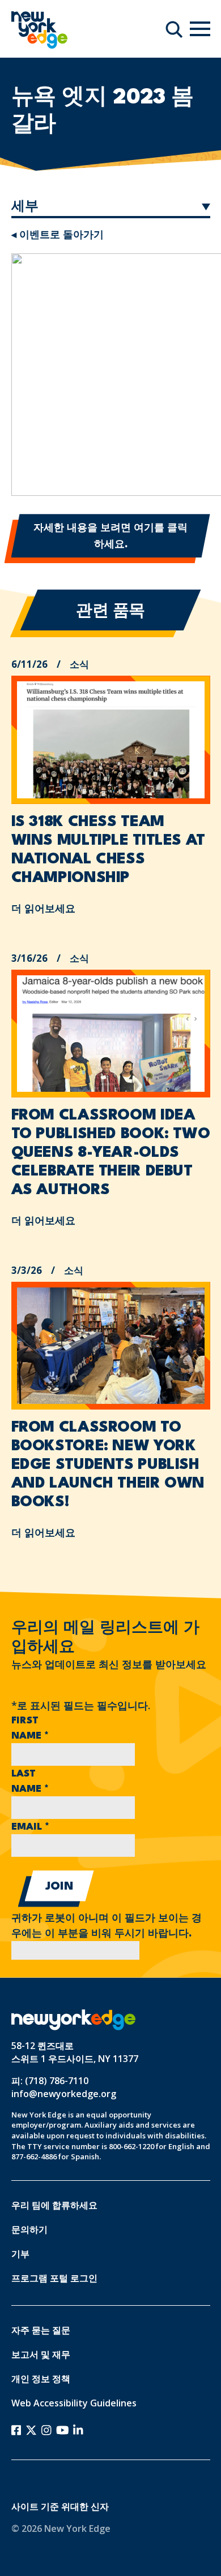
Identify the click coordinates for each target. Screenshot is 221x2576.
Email (30, 1827)
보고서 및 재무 (41, 2354)
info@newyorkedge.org (64, 2094)
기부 (20, 2254)
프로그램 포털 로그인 (54, 2278)
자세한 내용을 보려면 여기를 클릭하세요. (110, 537)
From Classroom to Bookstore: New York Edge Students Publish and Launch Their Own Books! (108, 1465)
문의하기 (29, 2229)
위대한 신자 (85, 2506)
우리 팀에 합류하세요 (54, 2205)
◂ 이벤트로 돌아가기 (58, 234)
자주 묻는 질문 (41, 2330)
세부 (25, 207)
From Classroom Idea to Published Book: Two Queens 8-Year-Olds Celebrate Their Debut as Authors (111, 1153)
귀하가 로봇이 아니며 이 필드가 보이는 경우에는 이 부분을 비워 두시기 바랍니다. (107, 1926)
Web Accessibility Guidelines (74, 2403)
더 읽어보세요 (43, 908)
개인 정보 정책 (41, 2379)
